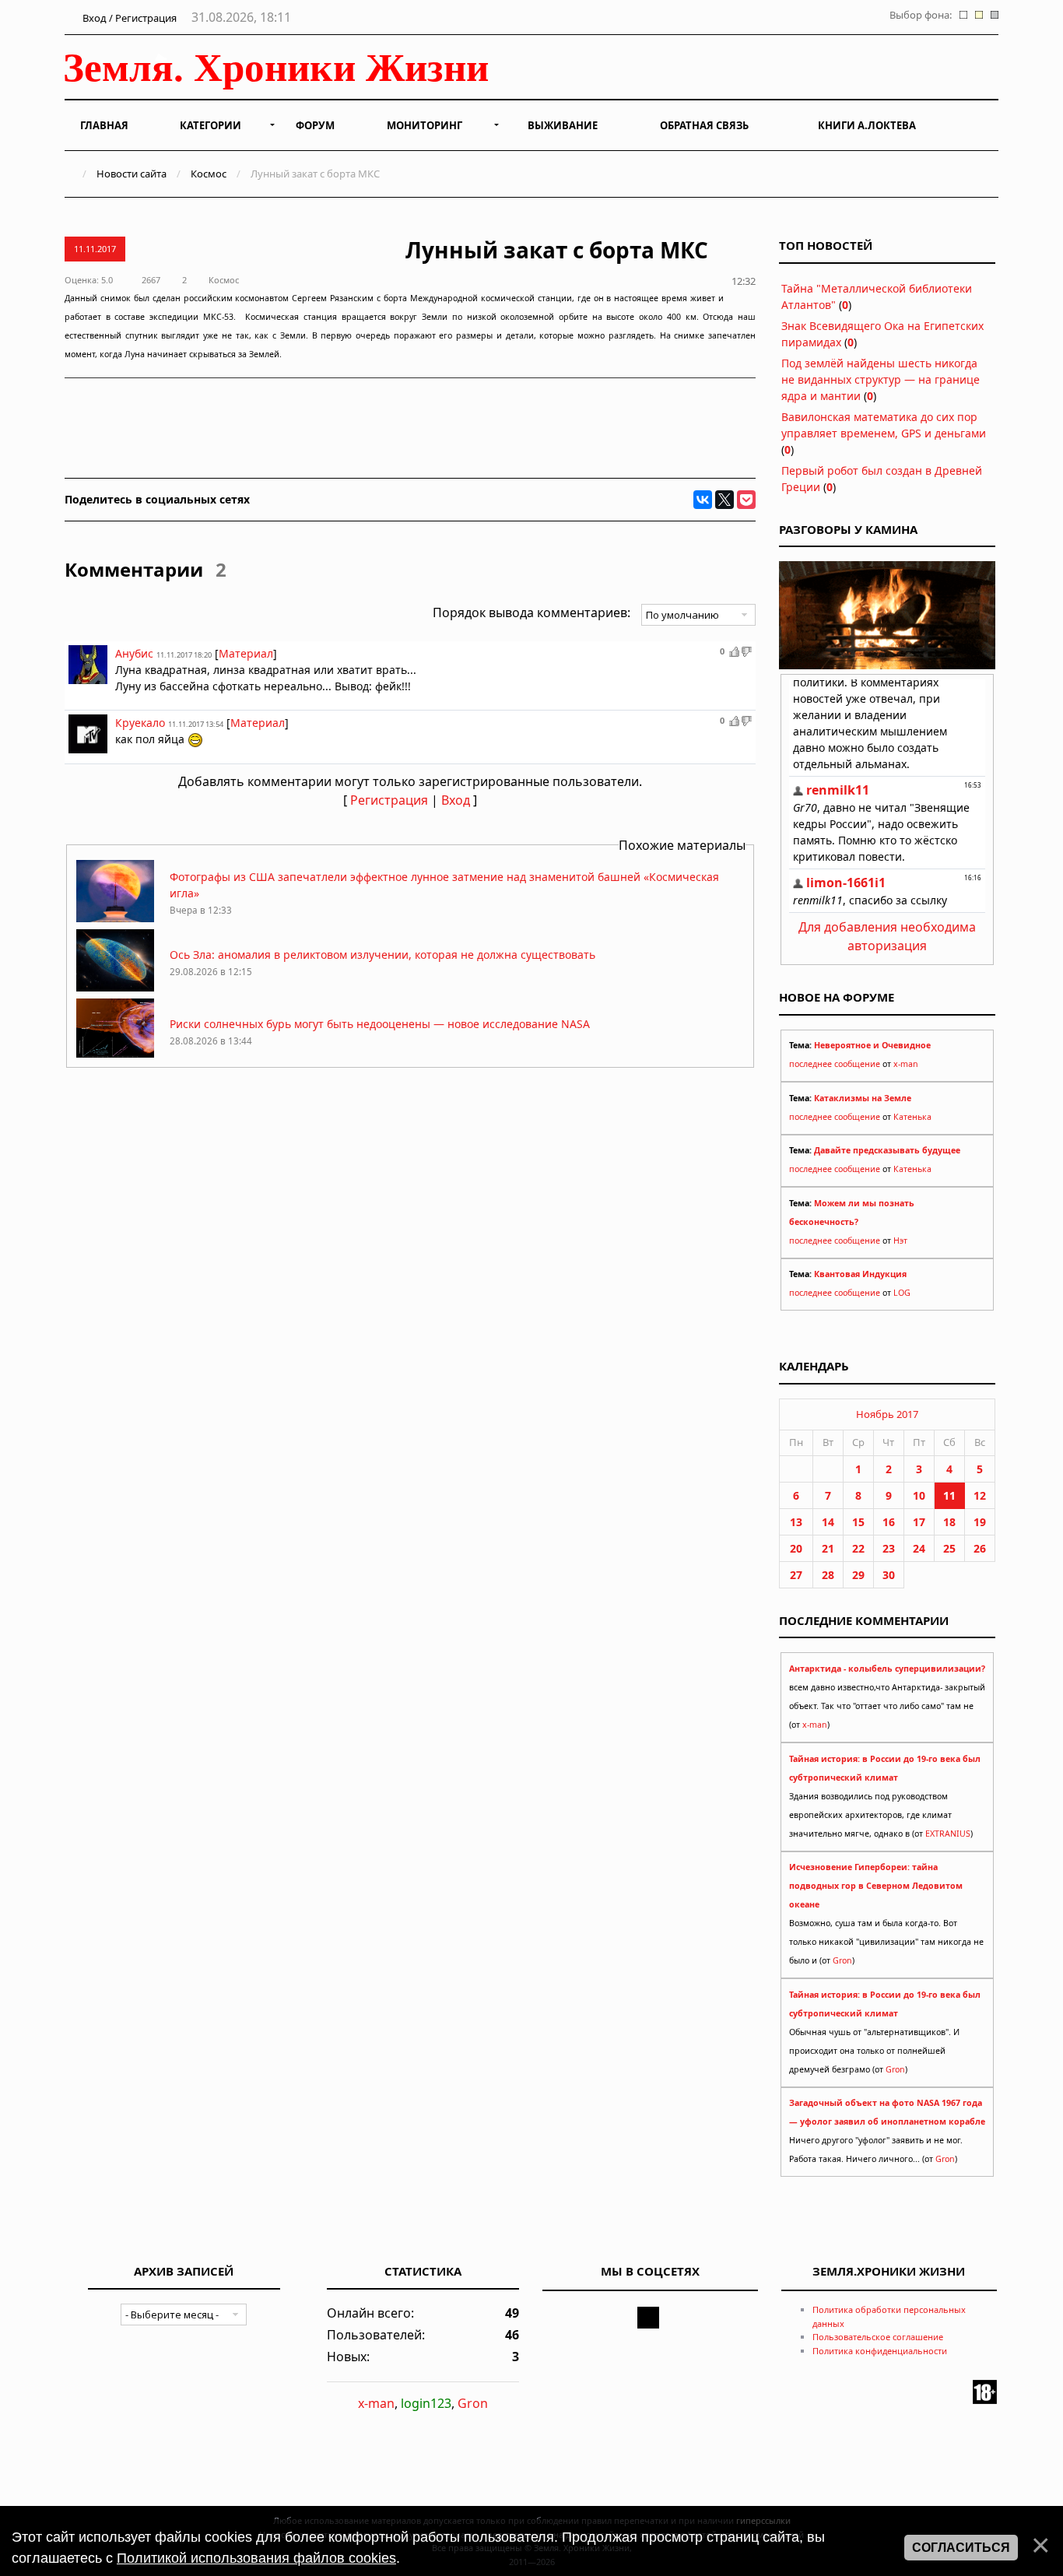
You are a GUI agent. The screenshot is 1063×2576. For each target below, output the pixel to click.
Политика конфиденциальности (880, 2351)
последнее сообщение (835, 1064)
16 (889, 1522)
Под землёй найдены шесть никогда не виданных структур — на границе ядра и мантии (881, 379)
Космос (209, 174)
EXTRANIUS (948, 1834)
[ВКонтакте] (703, 500)
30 (889, 1575)
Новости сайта (132, 174)
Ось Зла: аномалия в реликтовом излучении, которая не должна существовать (382, 955)
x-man (906, 1064)
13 (796, 1522)
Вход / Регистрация (128, 18)
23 (889, 1548)
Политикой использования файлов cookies (256, 2558)
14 (828, 1522)
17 (919, 1522)
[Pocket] (746, 500)
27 (796, 1575)
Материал (246, 653)
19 (980, 1522)
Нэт (900, 1241)
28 (828, 1575)
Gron (842, 1960)
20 (796, 1548)
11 (949, 1495)
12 (980, 1495)
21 (828, 1548)
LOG (902, 1293)
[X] (724, 500)
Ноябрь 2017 (887, 1414)
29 (858, 1575)
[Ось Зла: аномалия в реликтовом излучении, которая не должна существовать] (115, 987)
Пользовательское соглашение (878, 2337)
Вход (456, 800)
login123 (426, 2403)
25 (949, 1548)
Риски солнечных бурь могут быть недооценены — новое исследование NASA (380, 1024)
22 (858, 1548)
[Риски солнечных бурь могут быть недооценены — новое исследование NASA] (115, 1056)
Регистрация (389, 800)
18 (949, 1522)
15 (858, 1522)
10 (919, 1495)
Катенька (912, 1117)
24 (919, 1548)
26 (980, 1548)
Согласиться (961, 2548)
